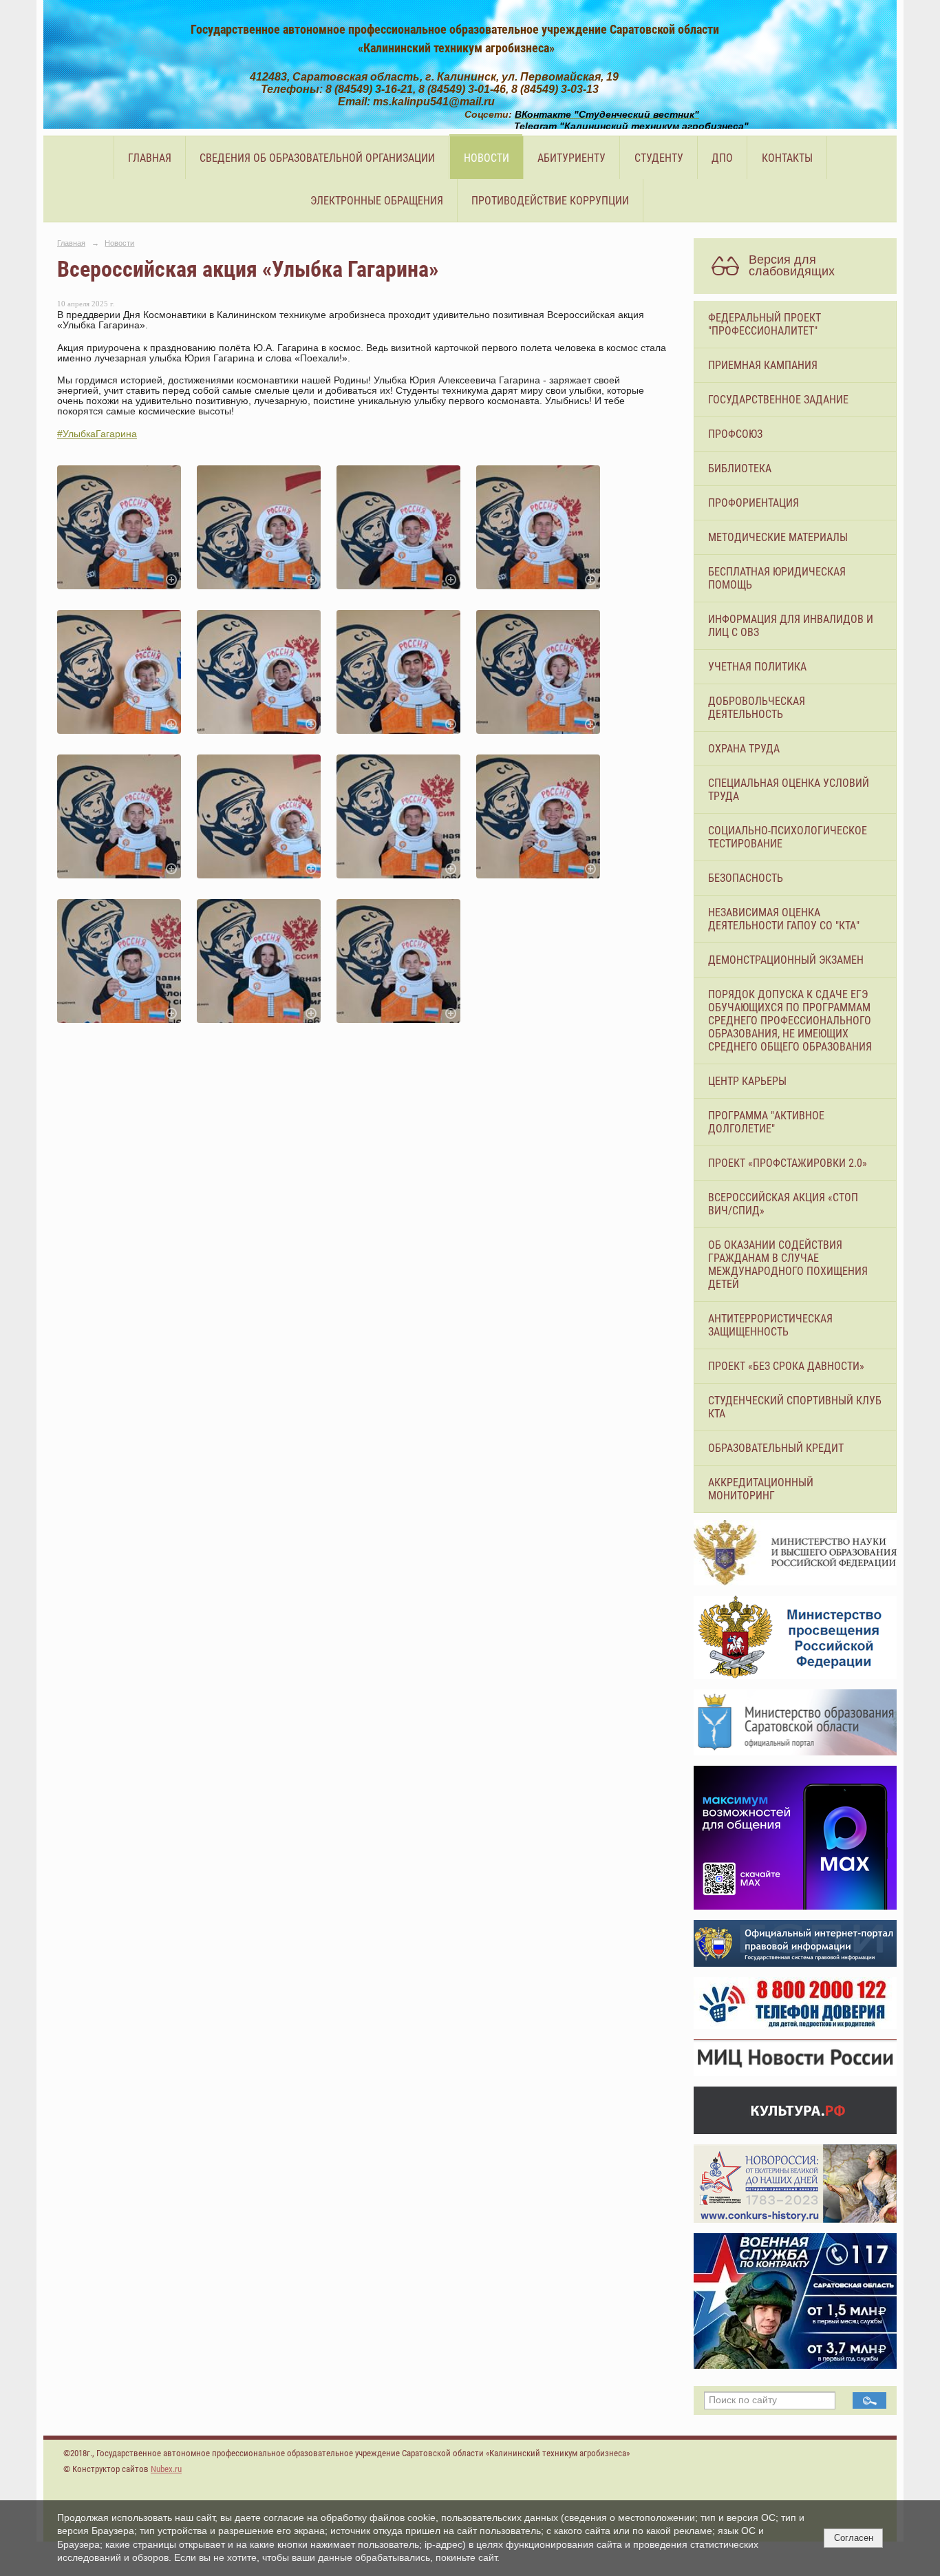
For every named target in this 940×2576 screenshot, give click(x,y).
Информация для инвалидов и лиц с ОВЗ (791, 626)
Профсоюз (735, 434)
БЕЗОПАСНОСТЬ (746, 878)
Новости (487, 158)
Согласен (854, 2538)
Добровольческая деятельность (757, 708)
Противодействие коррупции (550, 201)
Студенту (659, 158)
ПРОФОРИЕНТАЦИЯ (754, 503)
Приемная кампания (763, 365)
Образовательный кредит (776, 1448)
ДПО (722, 158)
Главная (150, 158)
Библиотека (740, 468)
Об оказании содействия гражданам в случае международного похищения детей (788, 1265)
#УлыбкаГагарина (97, 434)
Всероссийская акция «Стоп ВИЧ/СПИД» (783, 1204)
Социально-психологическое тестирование (788, 837)
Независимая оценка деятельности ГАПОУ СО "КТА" (784, 919)
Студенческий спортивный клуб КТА (795, 1407)
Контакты (787, 158)
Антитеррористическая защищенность (770, 1325)
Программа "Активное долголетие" (766, 1122)
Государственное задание (778, 400)
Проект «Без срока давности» (786, 1366)
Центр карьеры (747, 1081)
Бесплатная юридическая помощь (777, 578)
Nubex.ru (166, 2469)
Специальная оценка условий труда (789, 790)
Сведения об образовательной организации (317, 158)
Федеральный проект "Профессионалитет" (765, 324)
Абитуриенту (572, 158)
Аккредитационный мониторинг (761, 1489)
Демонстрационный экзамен (786, 960)
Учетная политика (757, 667)
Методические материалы (778, 537)
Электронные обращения (377, 201)
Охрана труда (744, 749)
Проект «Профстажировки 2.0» (788, 1163)
